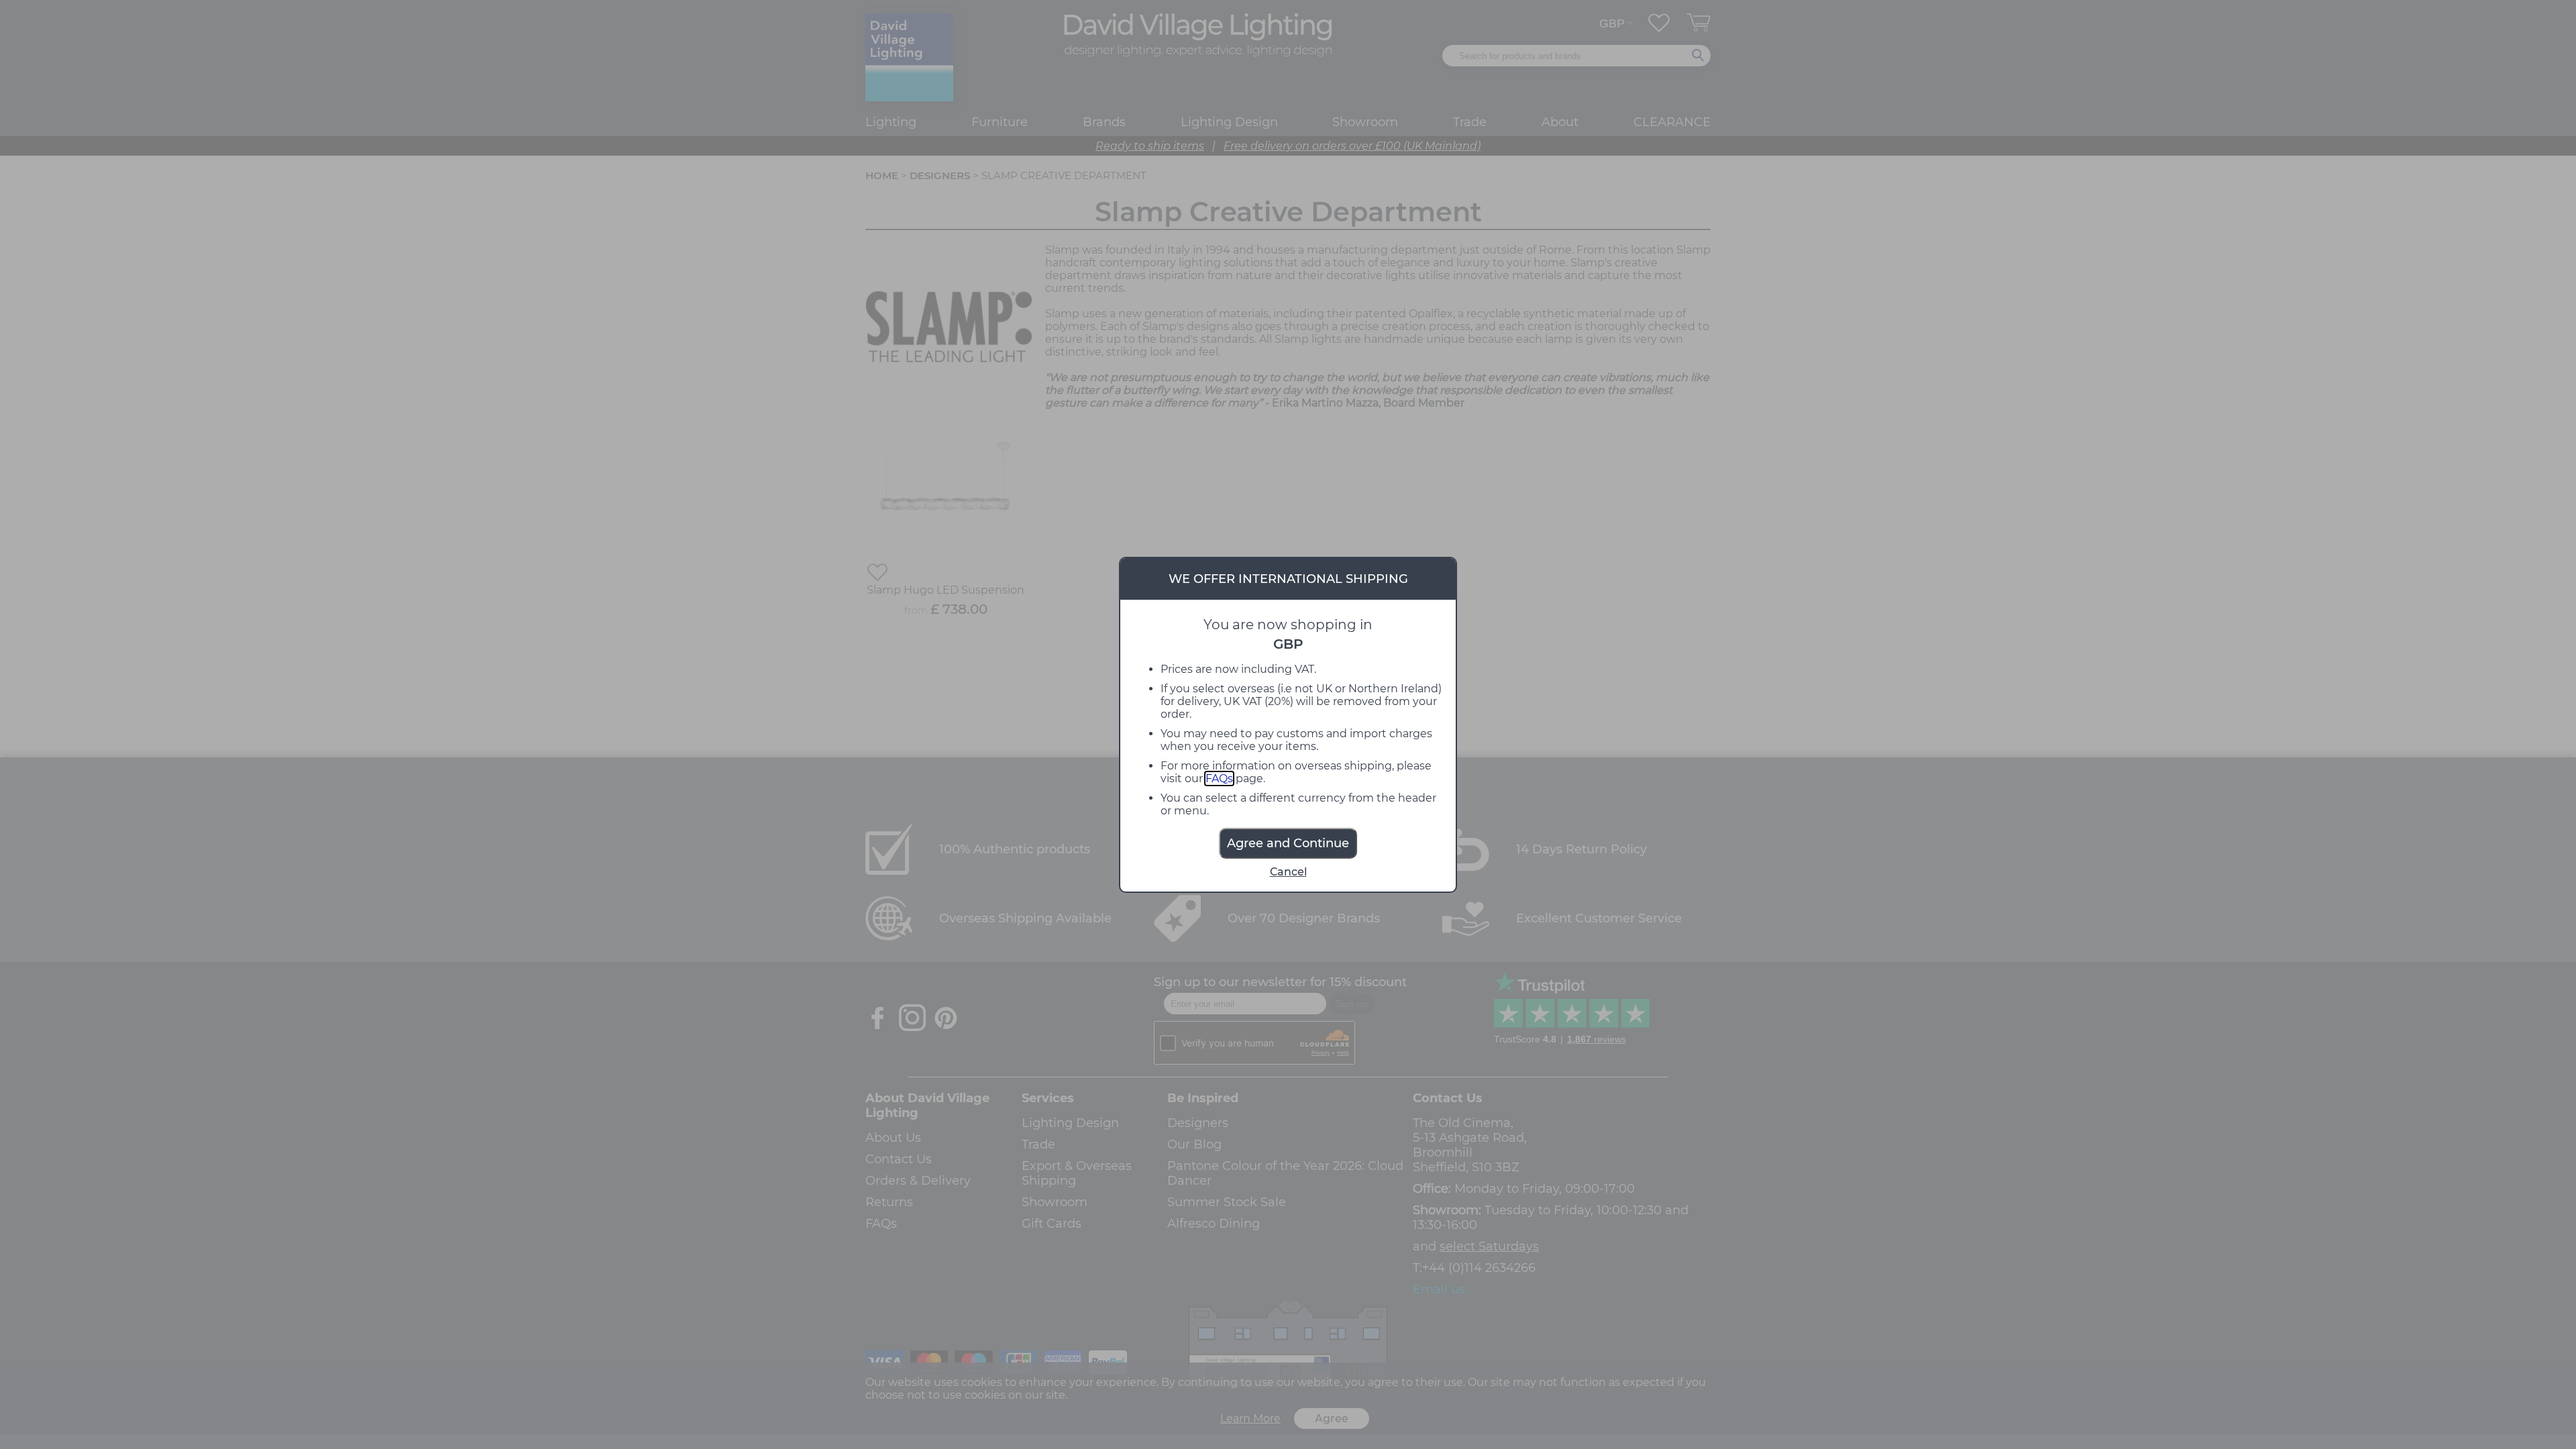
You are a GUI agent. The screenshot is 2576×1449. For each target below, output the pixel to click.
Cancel (1288, 872)
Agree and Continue (1288, 843)
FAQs (1219, 779)
